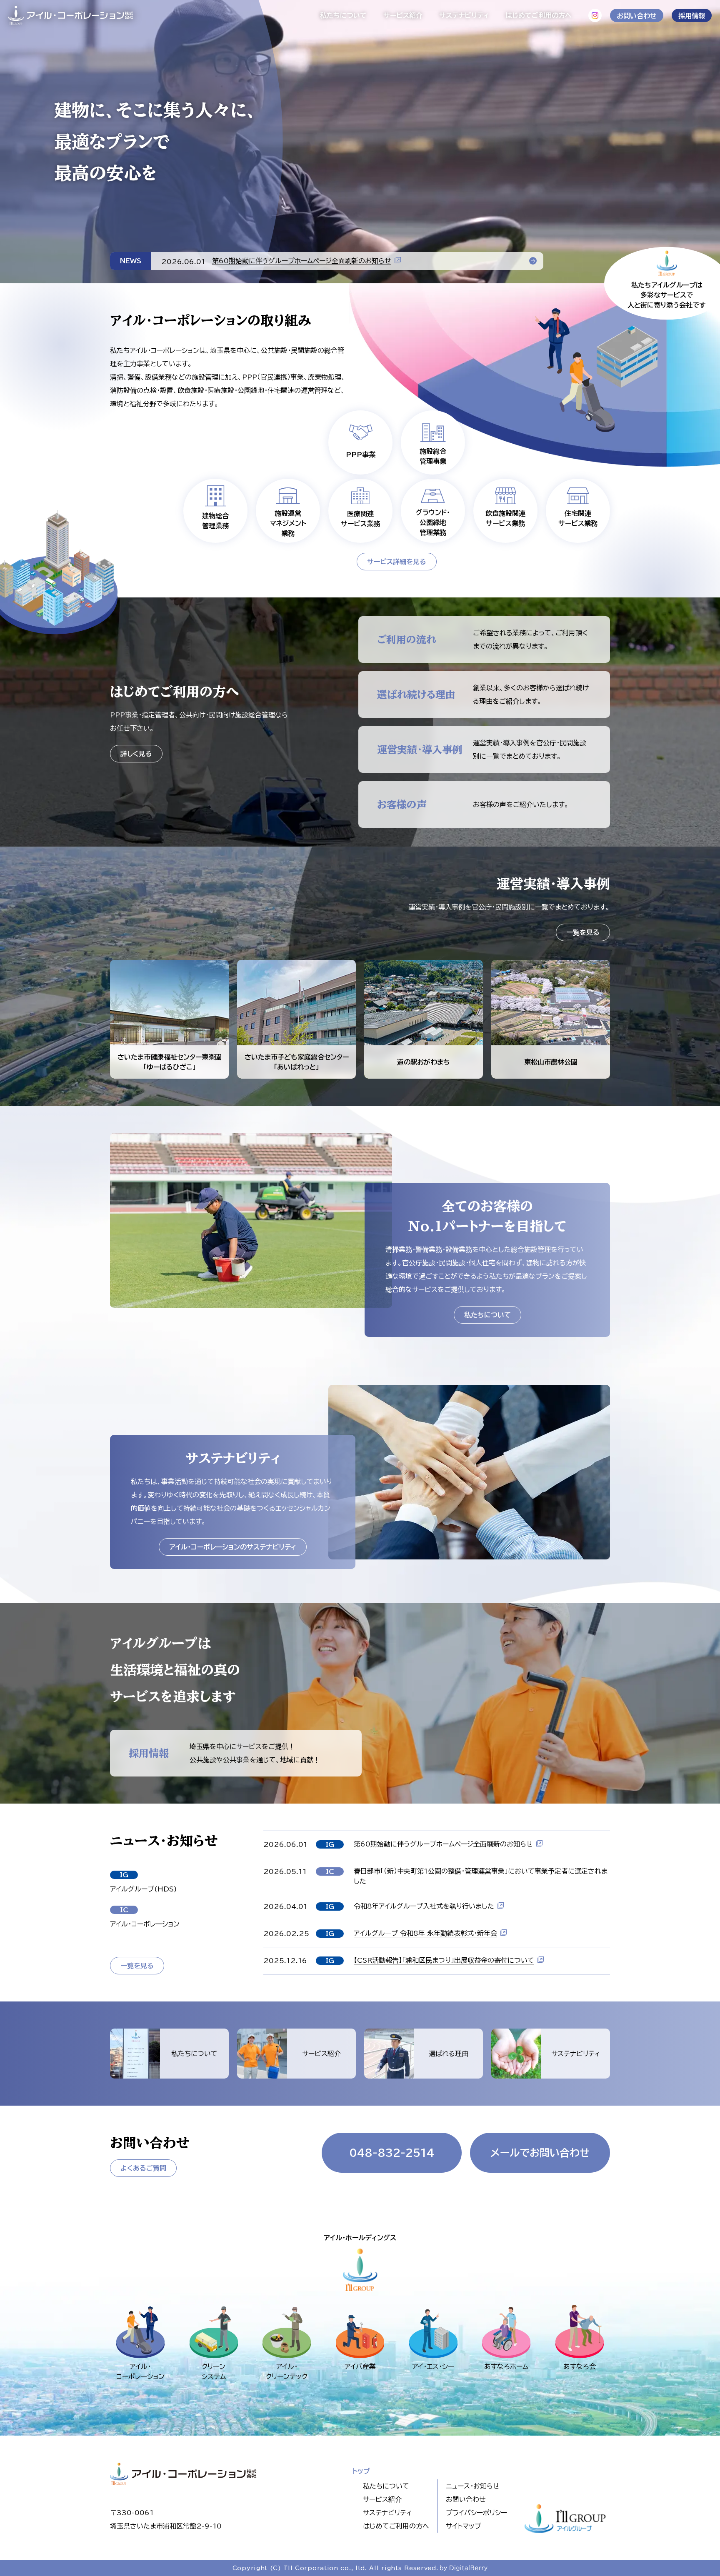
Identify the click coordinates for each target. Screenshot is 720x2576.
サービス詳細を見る (397, 562)
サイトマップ (464, 2526)
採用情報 (692, 16)
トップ (361, 2471)
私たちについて (343, 15)
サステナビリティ (464, 15)
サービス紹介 (403, 15)
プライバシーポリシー (476, 2513)
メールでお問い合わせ (540, 2153)
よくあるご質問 (143, 2168)
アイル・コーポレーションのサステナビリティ (233, 1547)
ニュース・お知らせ (473, 2486)
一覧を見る (583, 932)
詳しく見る (136, 754)
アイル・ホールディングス (360, 2238)
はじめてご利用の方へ (539, 15)
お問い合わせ (637, 16)
